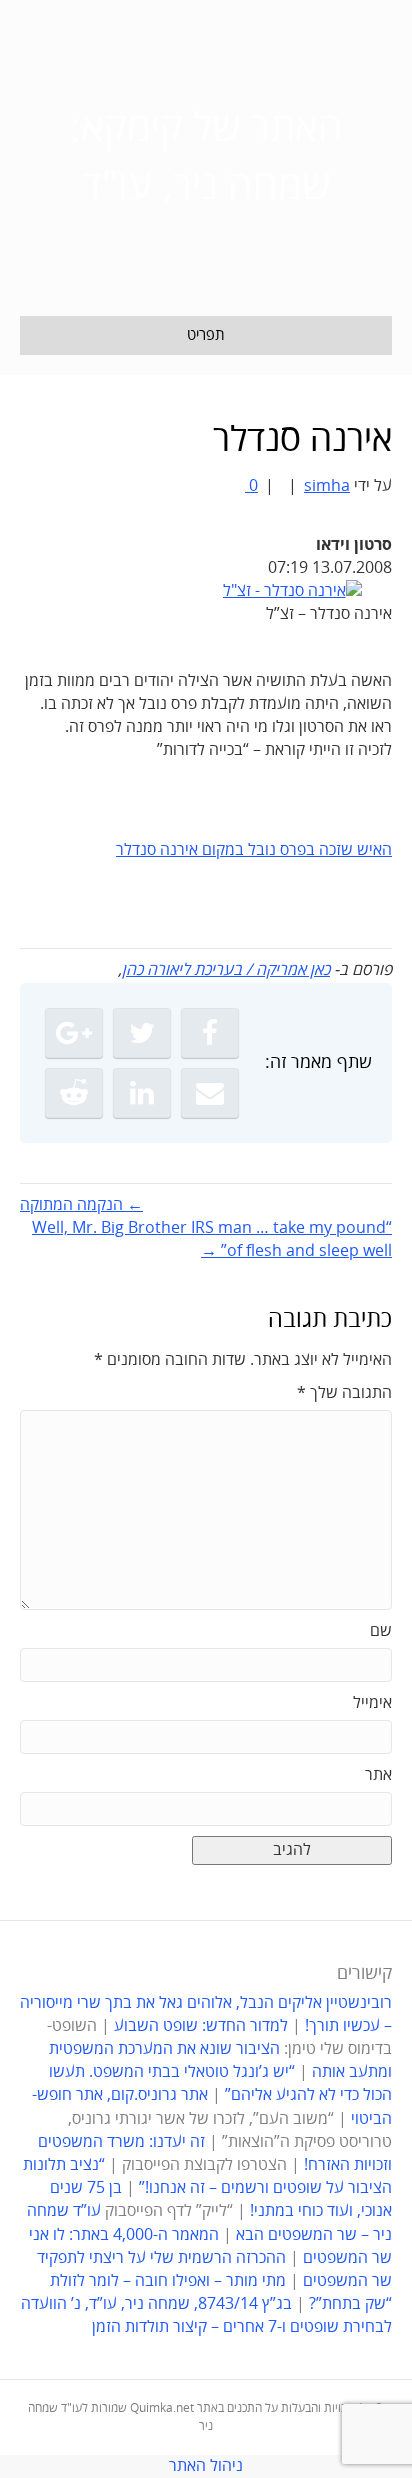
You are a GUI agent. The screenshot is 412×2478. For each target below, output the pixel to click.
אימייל (372, 1703)
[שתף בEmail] (210, 1093)
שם (381, 1631)
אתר (378, 1775)
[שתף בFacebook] (210, 1033)
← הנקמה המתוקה (81, 1205)
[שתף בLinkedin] (142, 1093)
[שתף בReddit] (74, 1093)
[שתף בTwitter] (142, 1033)
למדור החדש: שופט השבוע (201, 2026)
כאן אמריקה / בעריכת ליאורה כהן (226, 970)
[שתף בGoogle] (74, 1033)
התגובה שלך (344, 1393)
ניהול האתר (206, 2466)
